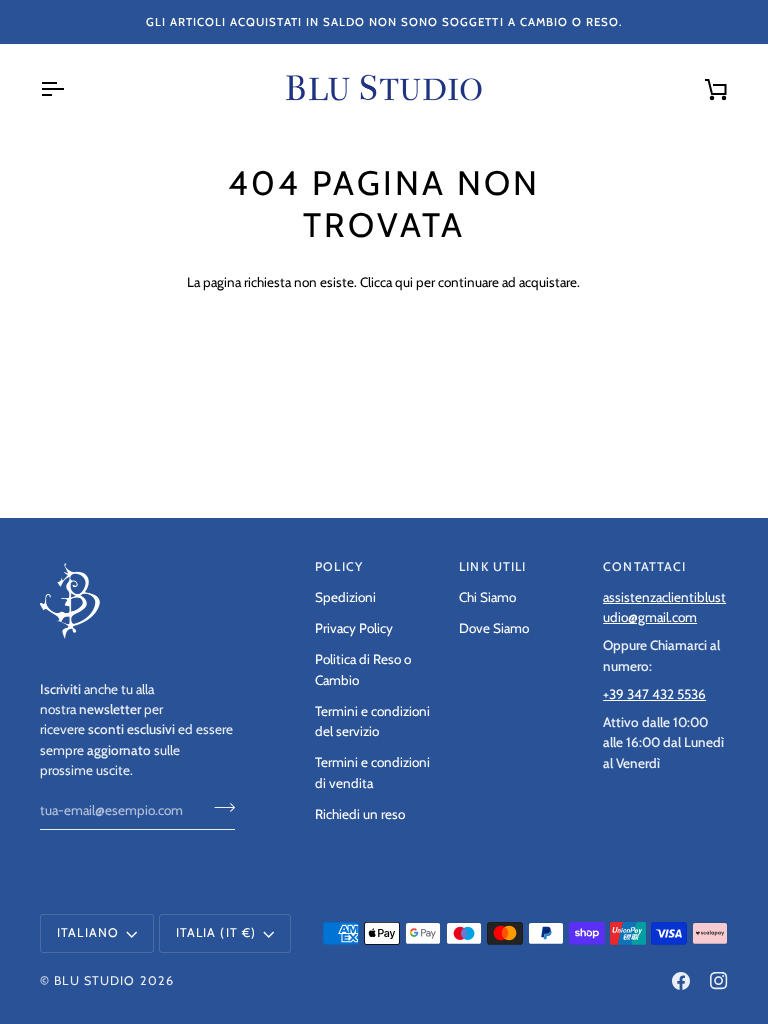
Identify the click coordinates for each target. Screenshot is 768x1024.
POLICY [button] (339, 566)
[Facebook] (681, 981)
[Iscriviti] (218, 808)
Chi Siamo (487, 597)
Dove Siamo (494, 628)
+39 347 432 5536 (654, 694)
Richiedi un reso (360, 814)
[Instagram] (719, 981)
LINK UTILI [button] (492, 566)
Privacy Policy (354, 628)
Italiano (88, 932)
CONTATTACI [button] (644, 566)
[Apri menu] (70, 88)
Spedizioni (345, 597)
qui (404, 282)
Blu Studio (94, 980)
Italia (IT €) (216, 932)
